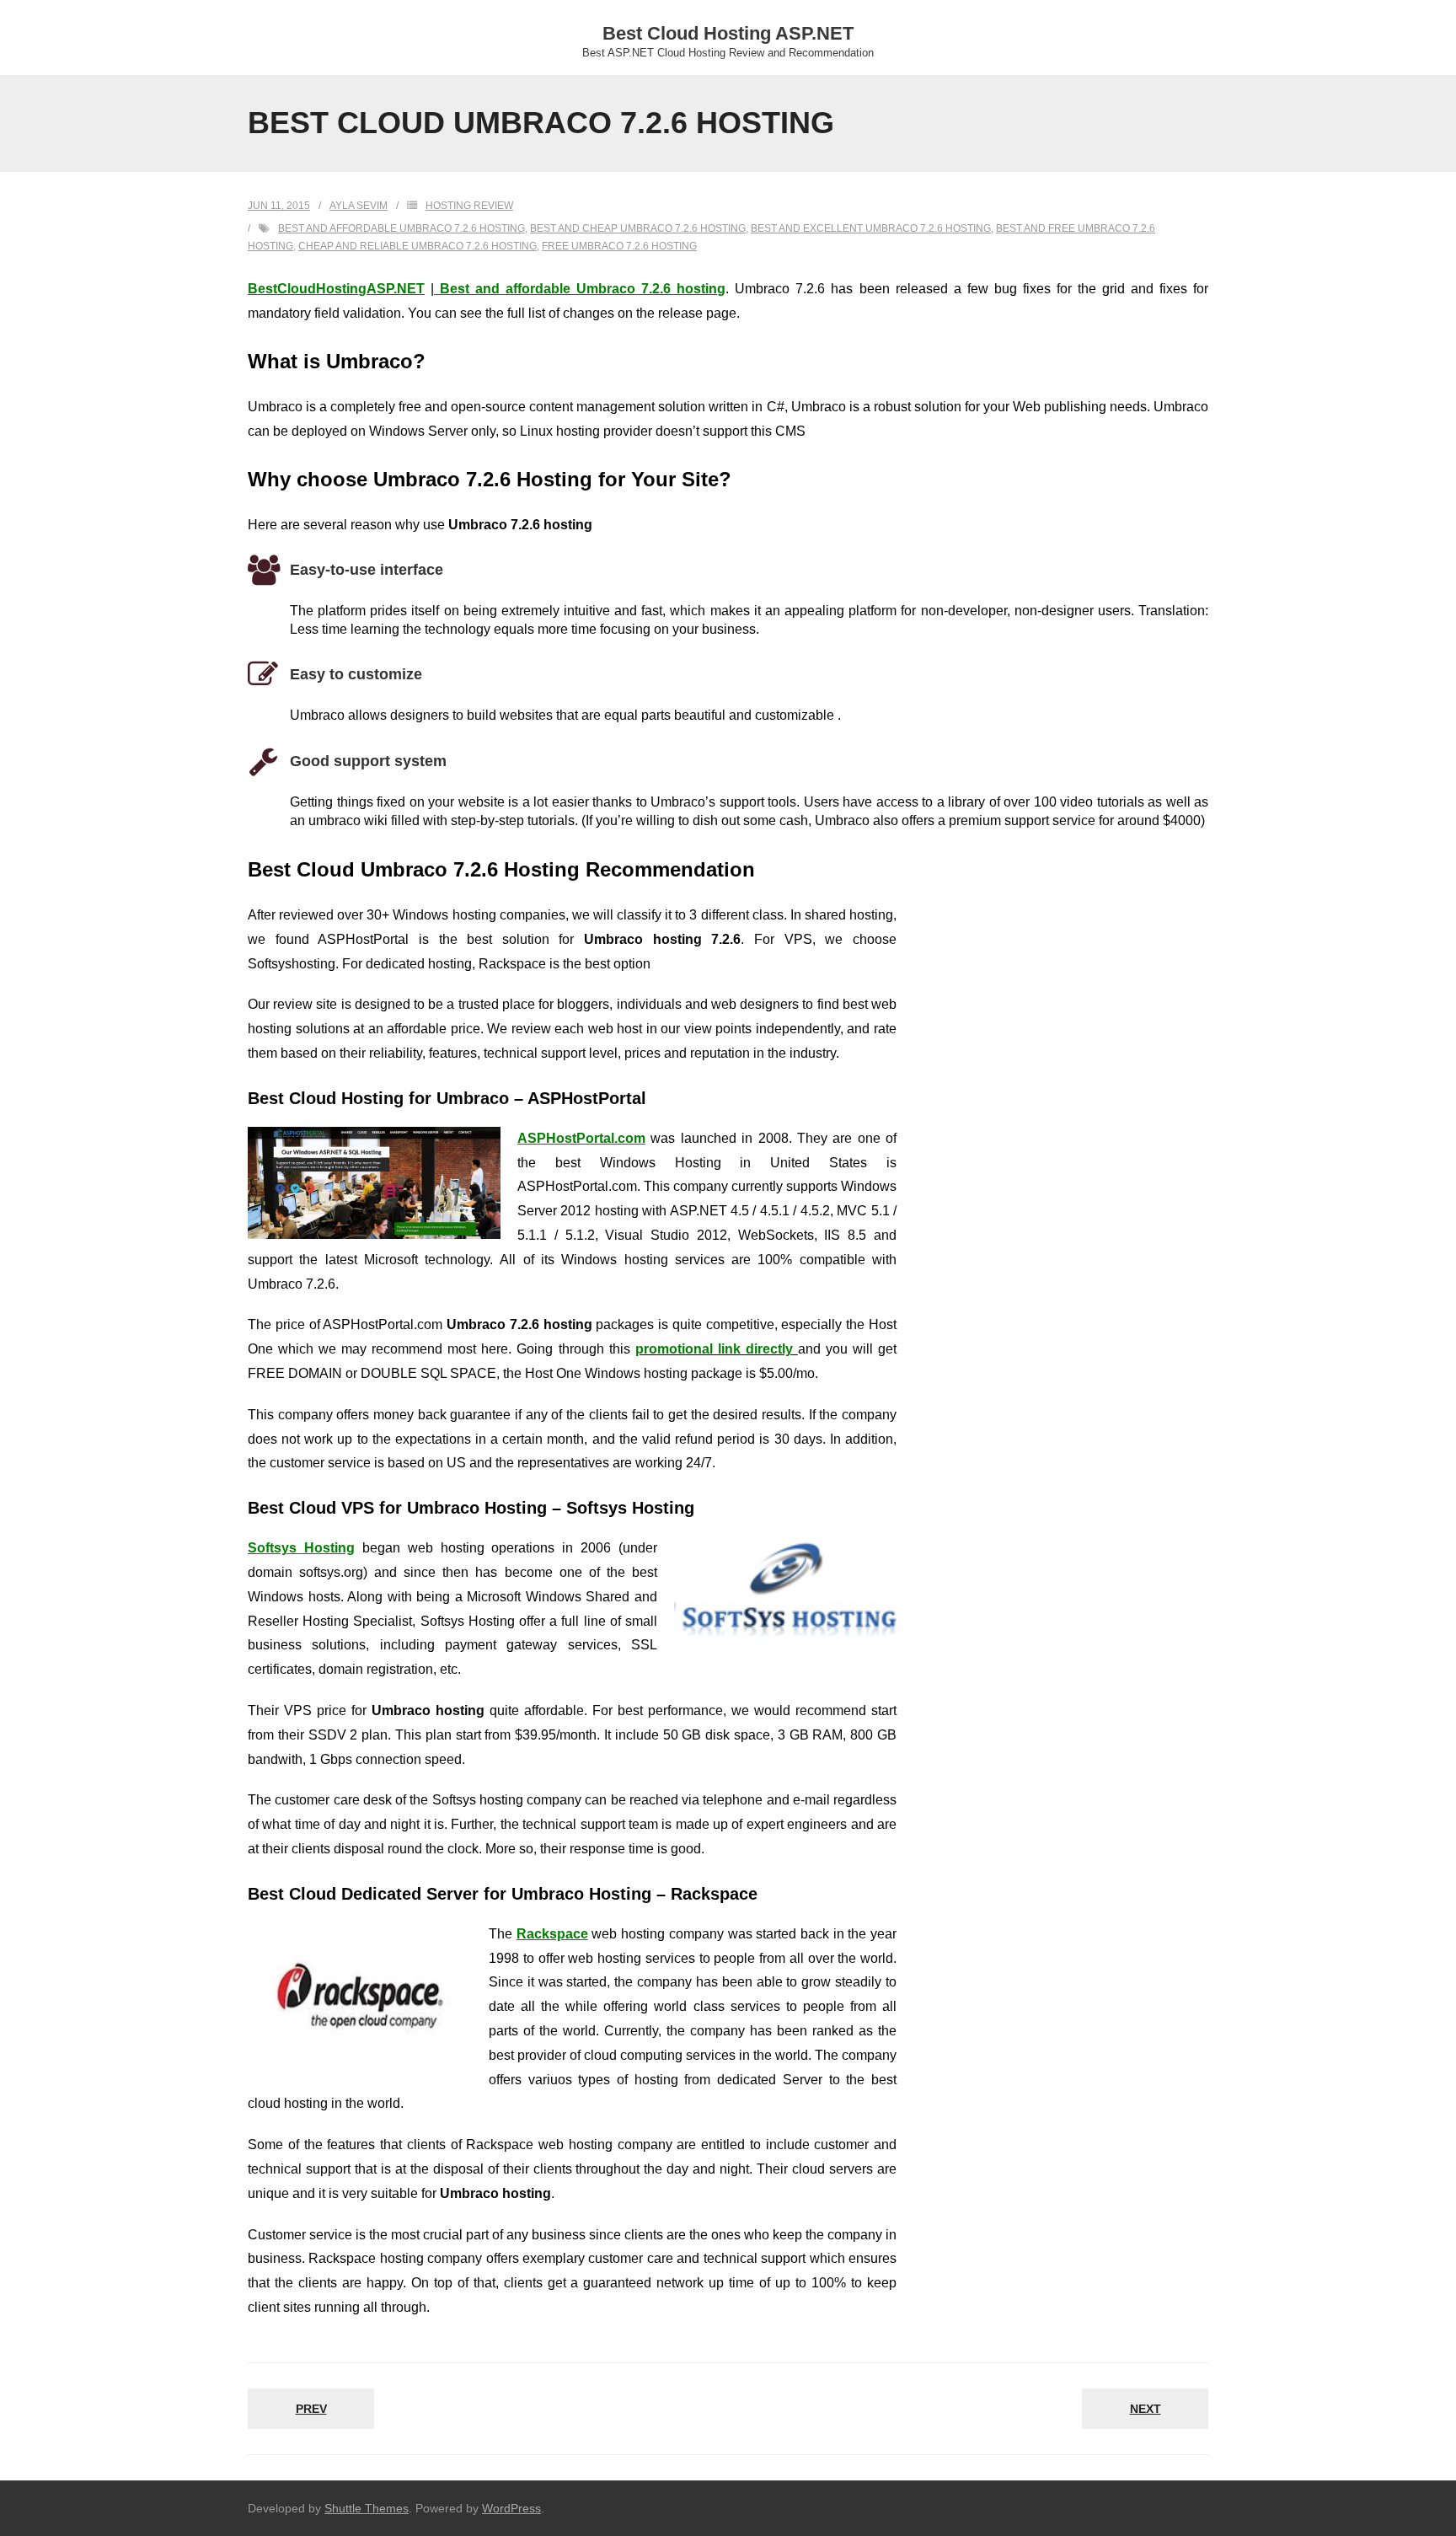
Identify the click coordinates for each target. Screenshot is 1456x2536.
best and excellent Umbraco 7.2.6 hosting (871, 228)
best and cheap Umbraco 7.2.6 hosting (638, 228)
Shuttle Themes (367, 2508)
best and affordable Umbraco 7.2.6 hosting (401, 228)
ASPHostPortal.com (581, 1138)
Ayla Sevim (359, 206)
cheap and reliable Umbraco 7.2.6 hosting (418, 246)
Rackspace (552, 1934)
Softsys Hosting (301, 1548)
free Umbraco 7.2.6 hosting (619, 246)
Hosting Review (469, 206)
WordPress (511, 2508)
